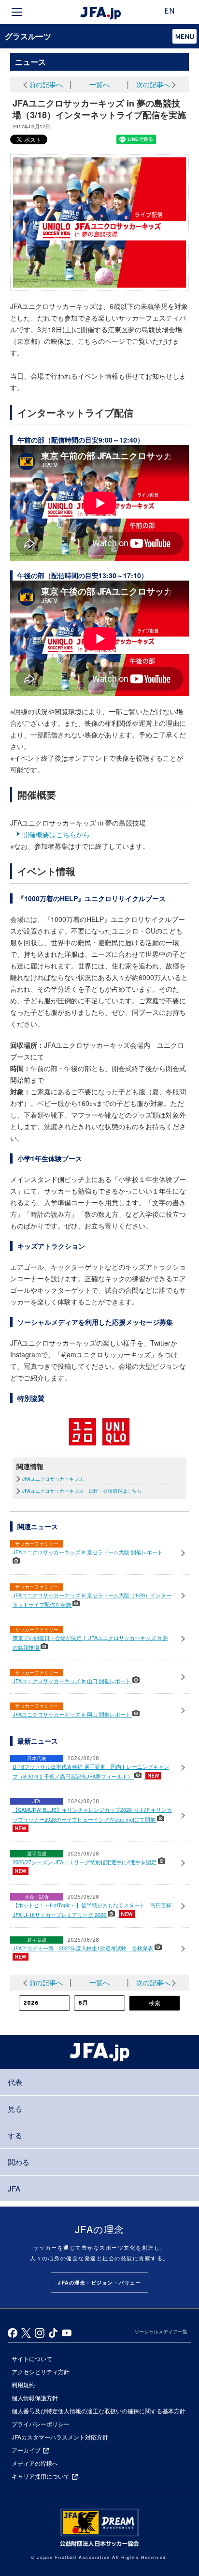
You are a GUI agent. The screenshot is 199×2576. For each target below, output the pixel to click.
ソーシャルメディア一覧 (161, 2331)
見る (15, 2108)
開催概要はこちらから (56, 834)
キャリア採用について (41, 2476)
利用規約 (23, 2384)
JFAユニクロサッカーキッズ (53, 1479)
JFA (14, 2188)
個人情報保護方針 (35, 2398)
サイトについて (32, 2358)
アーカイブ (26, 2450)
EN (170, 12)
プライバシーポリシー (41, 2424)
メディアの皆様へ (35, 2463)
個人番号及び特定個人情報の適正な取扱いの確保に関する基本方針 (99, 2411)
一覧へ (99, 84)
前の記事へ (46, 84)
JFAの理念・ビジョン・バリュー (99, 2283)
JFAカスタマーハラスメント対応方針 (60, 2437)
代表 (15, 2082)
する (15, 2135)
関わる (19, 2162)
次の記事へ (153, 84)
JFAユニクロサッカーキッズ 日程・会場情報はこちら (82, 1491)
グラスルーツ (28, 36)
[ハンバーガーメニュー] (17, 12)
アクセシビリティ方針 (41, 2371)
